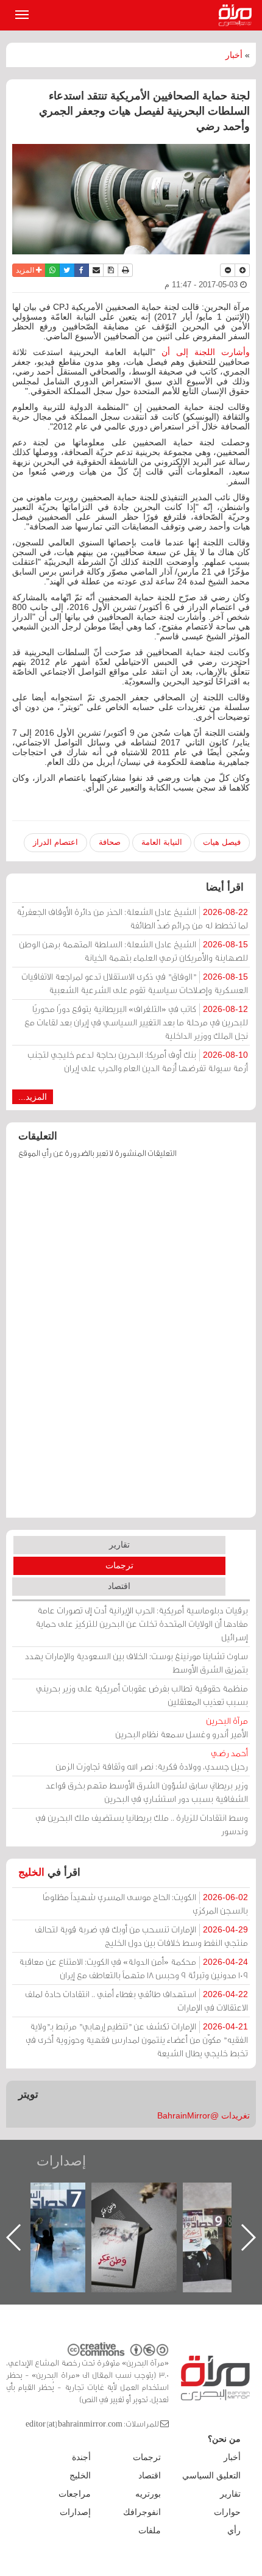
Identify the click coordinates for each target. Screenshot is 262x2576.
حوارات (227, 2512)
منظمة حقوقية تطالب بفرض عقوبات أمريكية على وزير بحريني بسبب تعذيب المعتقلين (142, 1695)
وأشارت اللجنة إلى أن (206, 352)
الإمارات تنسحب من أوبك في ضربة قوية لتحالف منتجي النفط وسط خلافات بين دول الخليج (141, 1936)
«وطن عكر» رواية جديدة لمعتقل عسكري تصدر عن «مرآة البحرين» (194, 2218)
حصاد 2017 (102, 2196)
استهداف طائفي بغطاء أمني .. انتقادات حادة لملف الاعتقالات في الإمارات (136, 2000)
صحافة (110, 842)
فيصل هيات (222, 842)
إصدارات (61, 2161)
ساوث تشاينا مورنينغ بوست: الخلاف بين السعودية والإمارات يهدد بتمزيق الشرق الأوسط (136, 1663)
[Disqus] (131, 1344)
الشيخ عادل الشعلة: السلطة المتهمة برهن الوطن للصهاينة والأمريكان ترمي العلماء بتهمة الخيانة (133, 951)
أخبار (234, 55)
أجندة (81, 2457)
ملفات (150, 2530)
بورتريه (148, 2494)
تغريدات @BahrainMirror (204, 2115)
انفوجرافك (142, 2512)
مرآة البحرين (238, 15)
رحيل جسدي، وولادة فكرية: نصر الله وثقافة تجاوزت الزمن (152, 1760)
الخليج (31, 1872)
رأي (234, 2530)
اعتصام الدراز (55, 842)
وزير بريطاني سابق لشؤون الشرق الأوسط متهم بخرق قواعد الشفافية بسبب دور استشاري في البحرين (147, 1792)
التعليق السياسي (211, 2475)
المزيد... (33, 1097)
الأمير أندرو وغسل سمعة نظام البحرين (182, 1727)
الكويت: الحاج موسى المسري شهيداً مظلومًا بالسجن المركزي (145, 1903)
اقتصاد (119, 1586)
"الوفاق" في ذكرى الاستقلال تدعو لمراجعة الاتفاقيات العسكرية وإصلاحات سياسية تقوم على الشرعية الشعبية (135, 983)
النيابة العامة (162, 842)
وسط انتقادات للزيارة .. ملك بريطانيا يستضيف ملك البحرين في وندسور (142, 1824)
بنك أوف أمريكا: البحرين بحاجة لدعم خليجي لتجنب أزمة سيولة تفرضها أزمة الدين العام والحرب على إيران (138, 1061)
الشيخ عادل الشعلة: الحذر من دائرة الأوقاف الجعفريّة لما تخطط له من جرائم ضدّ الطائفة (132, 918)
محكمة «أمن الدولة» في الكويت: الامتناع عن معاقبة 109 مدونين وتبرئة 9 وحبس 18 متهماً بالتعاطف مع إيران (133, 1968)
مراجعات (75, 2494)
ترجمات (119, 1565)
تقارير (119, 1545)
